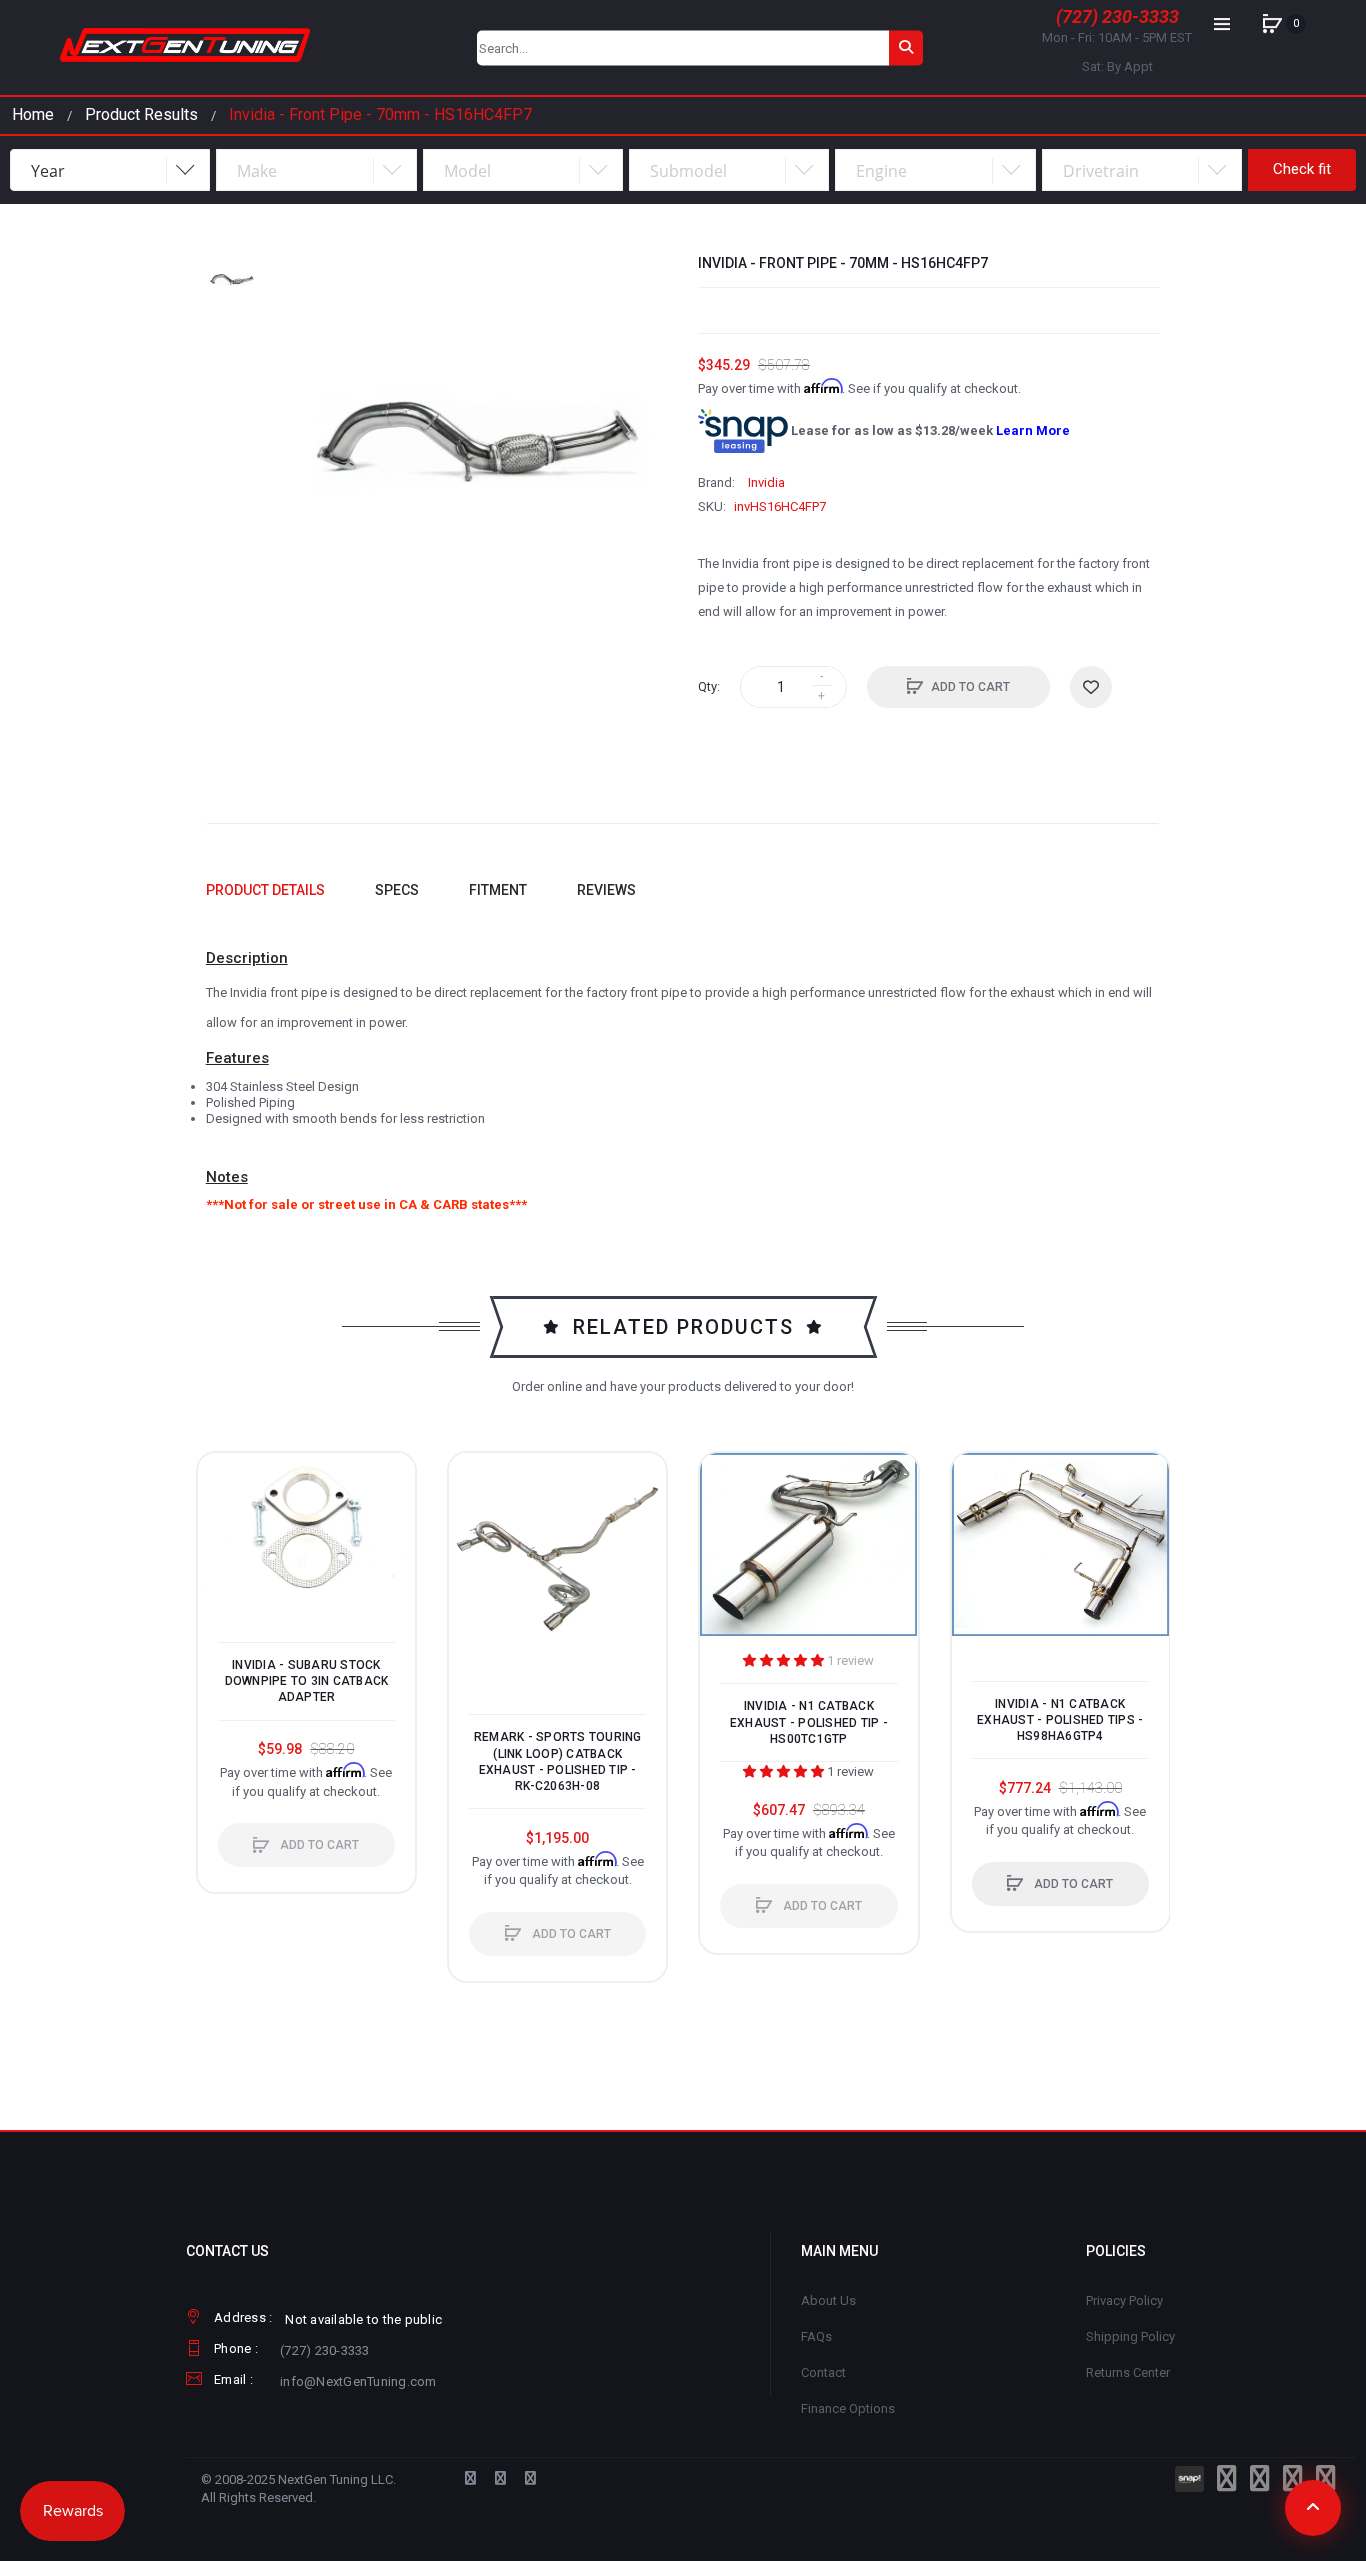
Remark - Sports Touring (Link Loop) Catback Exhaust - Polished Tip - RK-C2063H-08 (558, 1761)
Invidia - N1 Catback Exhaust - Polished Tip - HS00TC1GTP (809, 1722)
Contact (823, 2372)
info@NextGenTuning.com (358, 2381)
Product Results (141, 114)
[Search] (906, 47)
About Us (828, 2300)
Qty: (709, 686)
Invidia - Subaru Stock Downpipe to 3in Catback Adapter (307, 1681)
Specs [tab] (397, 890)
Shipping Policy (1130, 2336)
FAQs (816, 2336)
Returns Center (1128, 2372)
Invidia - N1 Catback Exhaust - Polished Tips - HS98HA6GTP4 (1060, 1720)
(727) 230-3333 (1117, 16)
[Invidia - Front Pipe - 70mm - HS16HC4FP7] (232, 280)
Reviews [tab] (606, 890)
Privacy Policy (1124, 2300)
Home (33, 114)
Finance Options (848, 2408)
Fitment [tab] (498, 890)
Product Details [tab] (265, 890)
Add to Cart (970, 687)
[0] (1272, 24)
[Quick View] (223, 1554)
